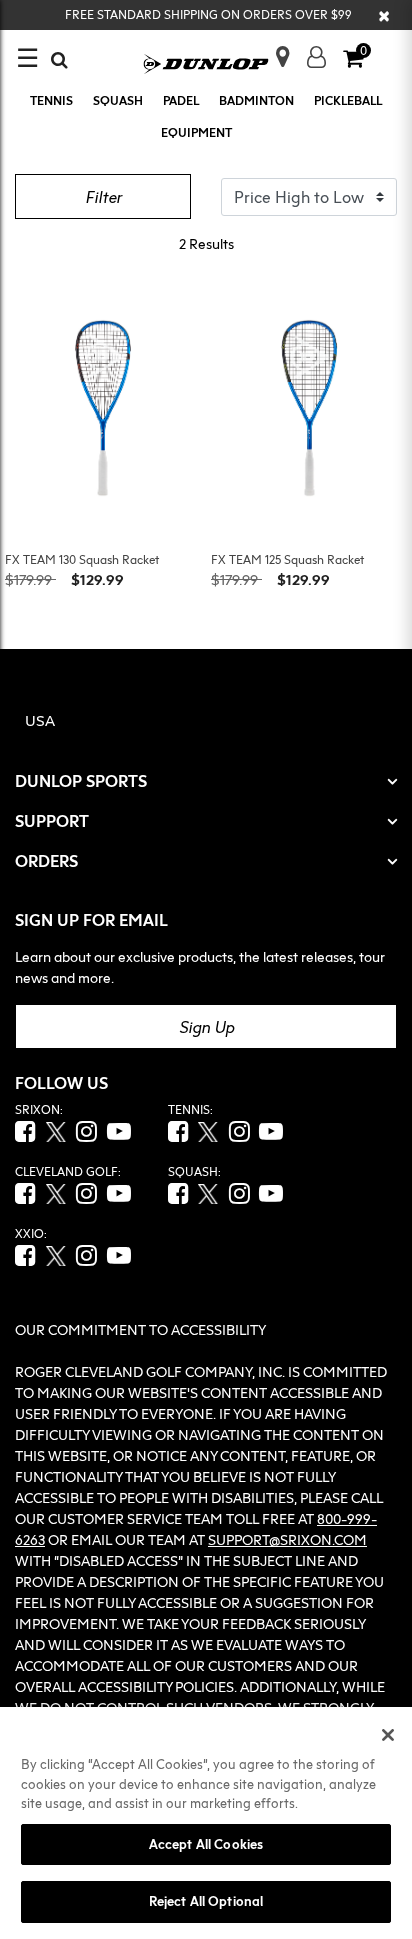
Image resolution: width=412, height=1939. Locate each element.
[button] (316, 57)
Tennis (51, 100)
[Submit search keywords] (59, 60)
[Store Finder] (274, 50)
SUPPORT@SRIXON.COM (287, 1539)
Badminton (256, 100)
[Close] (388, 1735)
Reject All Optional (206, 1901)
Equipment (196, 132)
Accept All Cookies (206, 1844)
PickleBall (348, 100)
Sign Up (206, 1027)
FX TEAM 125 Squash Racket (287, 559)
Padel (181, 100)
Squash (118, 100)
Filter (103, 197)
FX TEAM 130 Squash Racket (82, 559)
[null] (206, 62)
